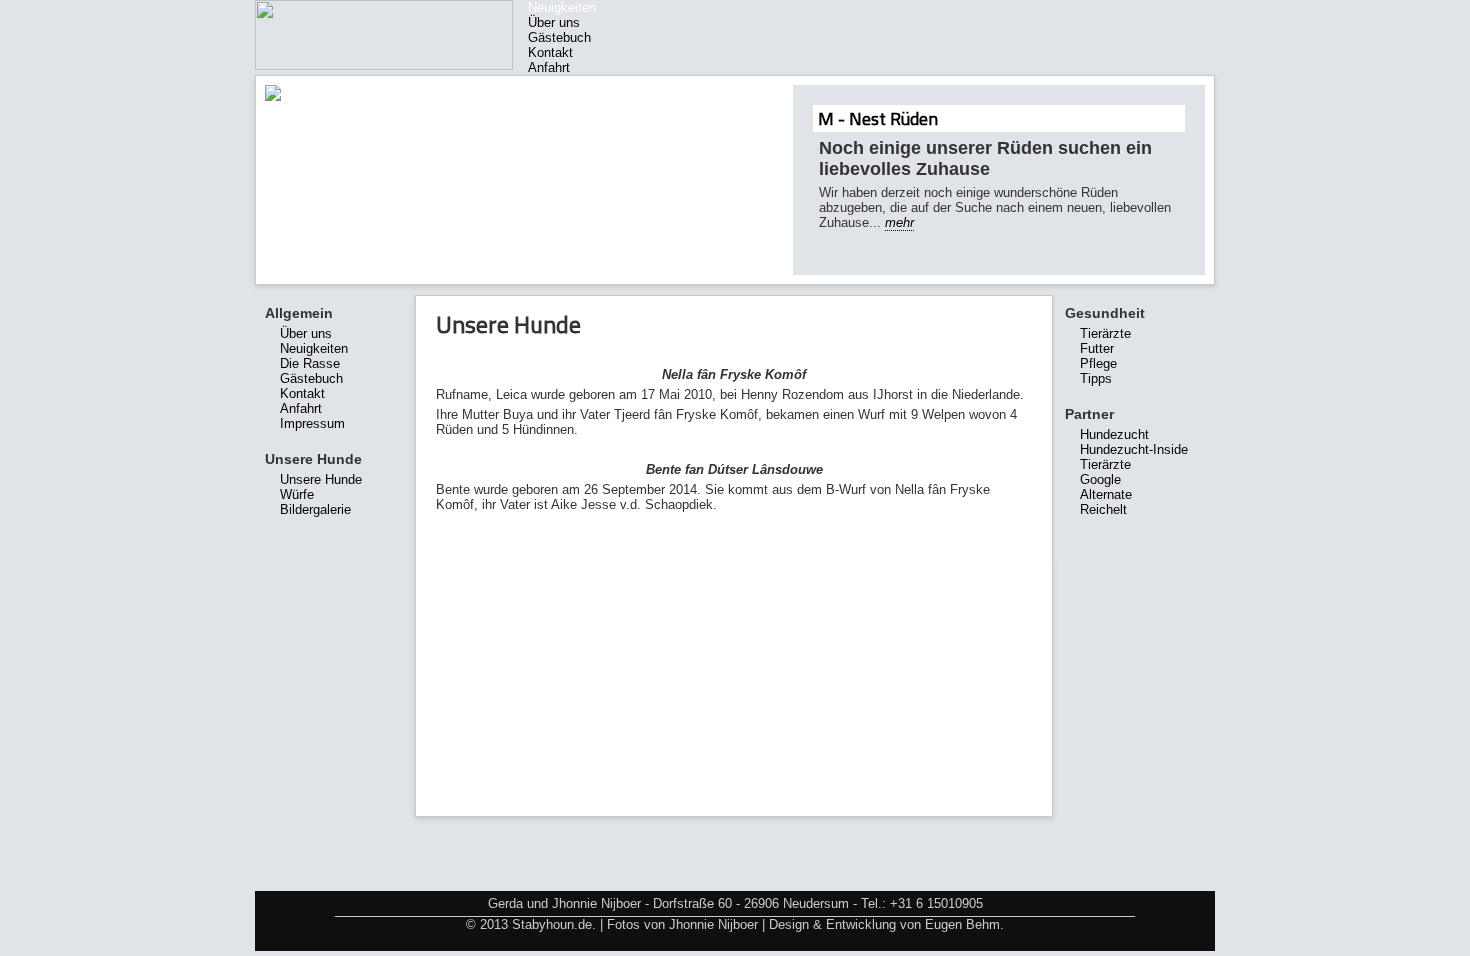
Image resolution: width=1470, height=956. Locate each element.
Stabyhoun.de (552, 924)
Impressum (312, 423)
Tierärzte (1105, 333)
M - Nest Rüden (878, 118)
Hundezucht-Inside (1134, 449)
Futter (1097, 348)
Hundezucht (1114, 434)
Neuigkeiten (562, 7)
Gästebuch (559, 37)
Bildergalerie (315, 509)
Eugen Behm (962, 924)
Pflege (1098, 363)
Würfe (297, 494)
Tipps (1096, 378)
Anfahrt (549, 67)
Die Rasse (310, 363)
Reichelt (1103, 509)
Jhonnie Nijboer (713, 924)
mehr (899, 222)
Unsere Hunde (321, 479)
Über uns (554, 22)
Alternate (1106, 494)
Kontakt (550, 52)
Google (1100, 479)
